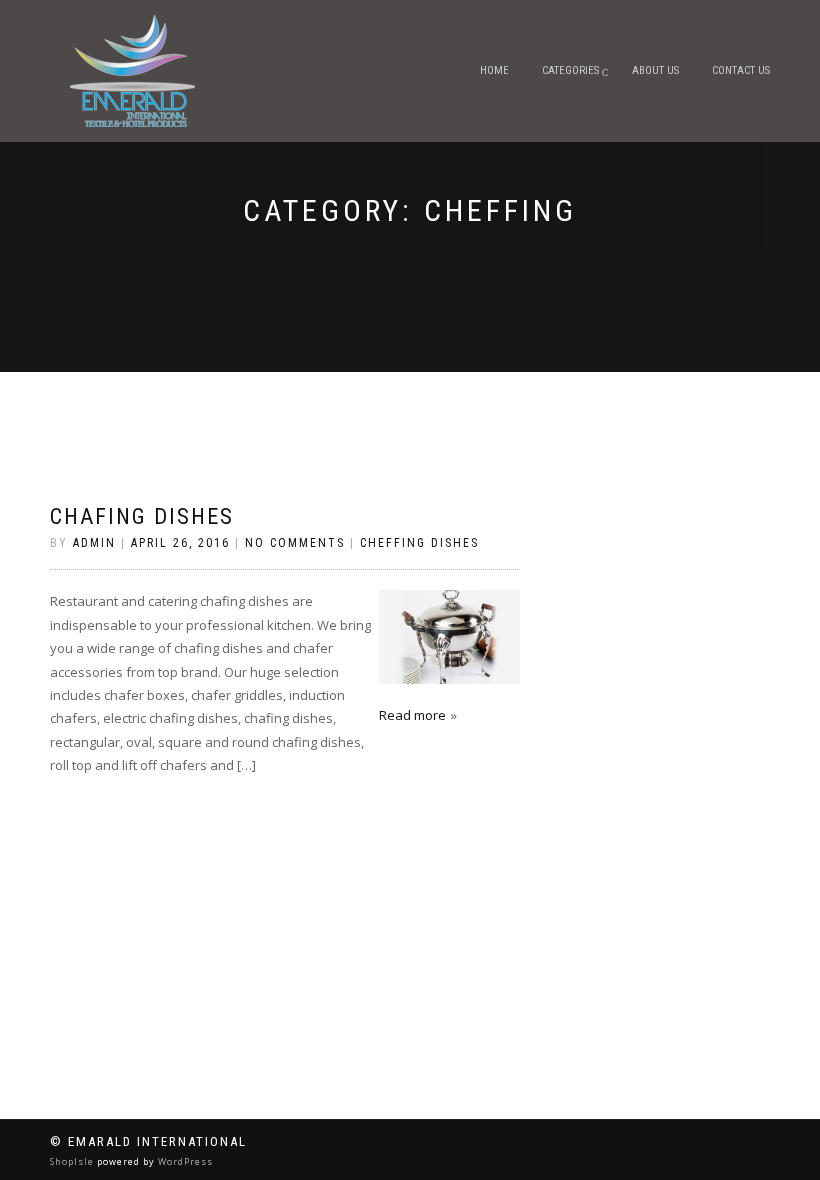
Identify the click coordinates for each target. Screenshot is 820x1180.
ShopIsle (73, 1161)
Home (494, 70)
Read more (412, 715)
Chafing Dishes (142, 516)
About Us (655, 70)
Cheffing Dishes (419, 543)
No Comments (295, 543)
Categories (570, 70)
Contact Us (741, 70)
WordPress (184, 1161)
